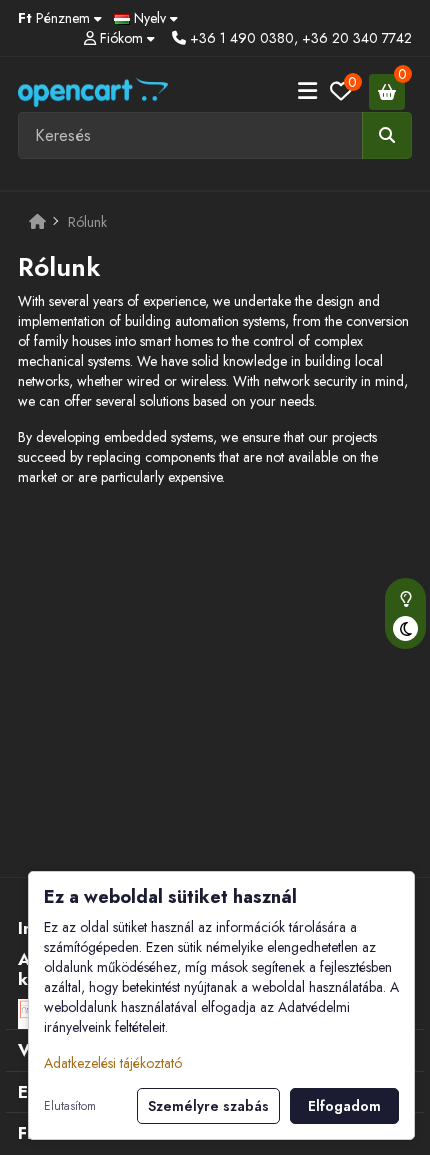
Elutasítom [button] (70, 1105)
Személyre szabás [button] (208, 1106)
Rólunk (87, 222)
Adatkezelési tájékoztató (113, 1063)
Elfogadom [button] (344, 1106)
